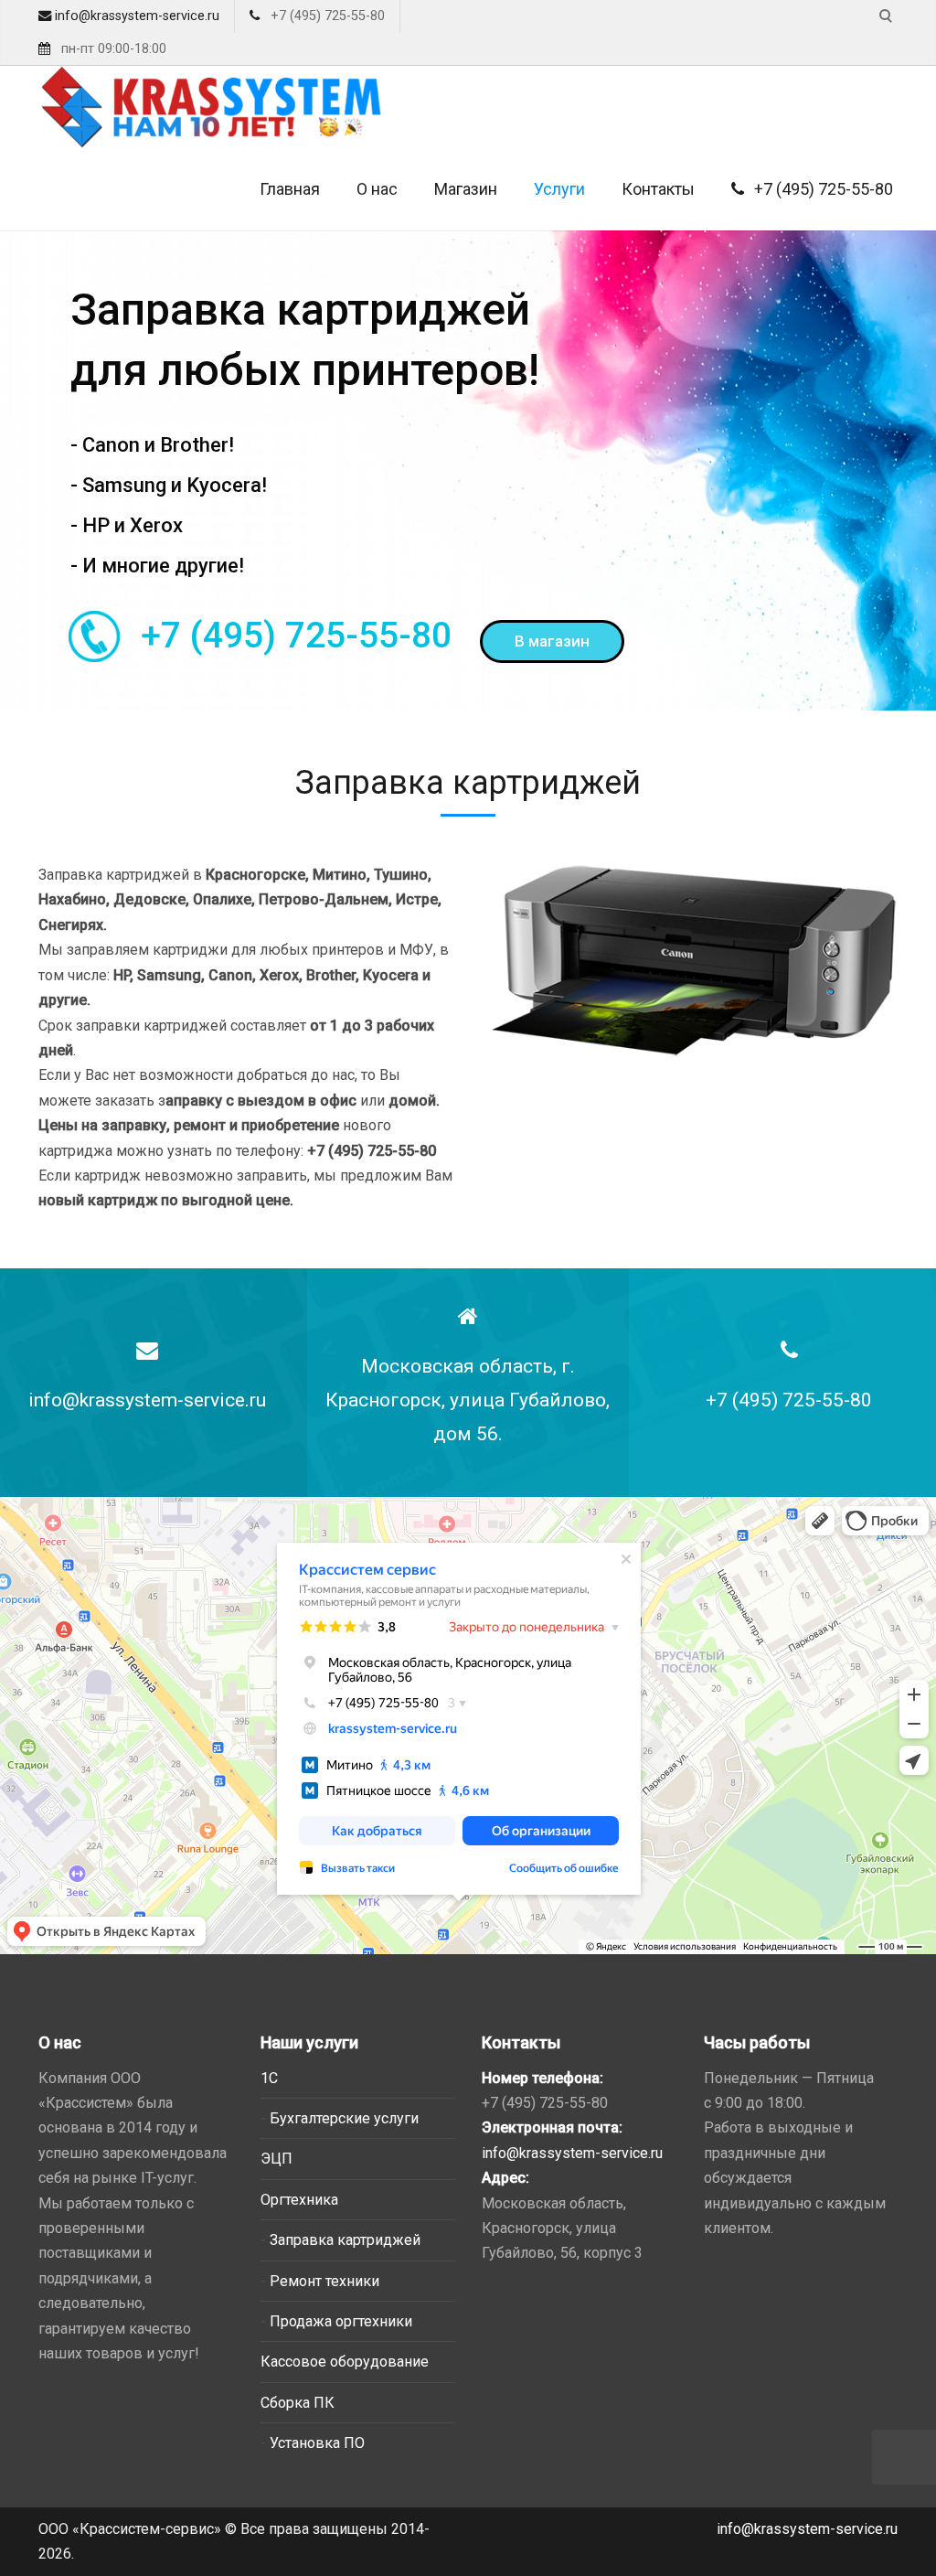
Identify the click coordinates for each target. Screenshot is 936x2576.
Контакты (658, 189)
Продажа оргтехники (341, 2321)
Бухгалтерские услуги (344, 2118)
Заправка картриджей (345, 2240)
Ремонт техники (324, 2281)
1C (269, 2078)
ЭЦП (277, 2159)
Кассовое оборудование (345, 2362)
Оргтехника (299, 2200)
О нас (377, 189)
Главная (290, 189)
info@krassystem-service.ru (135, 16)
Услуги (559, 189)
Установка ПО (317, 2443)
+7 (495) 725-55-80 (822, 189)
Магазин (466, 189)
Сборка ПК (298, 2403)
